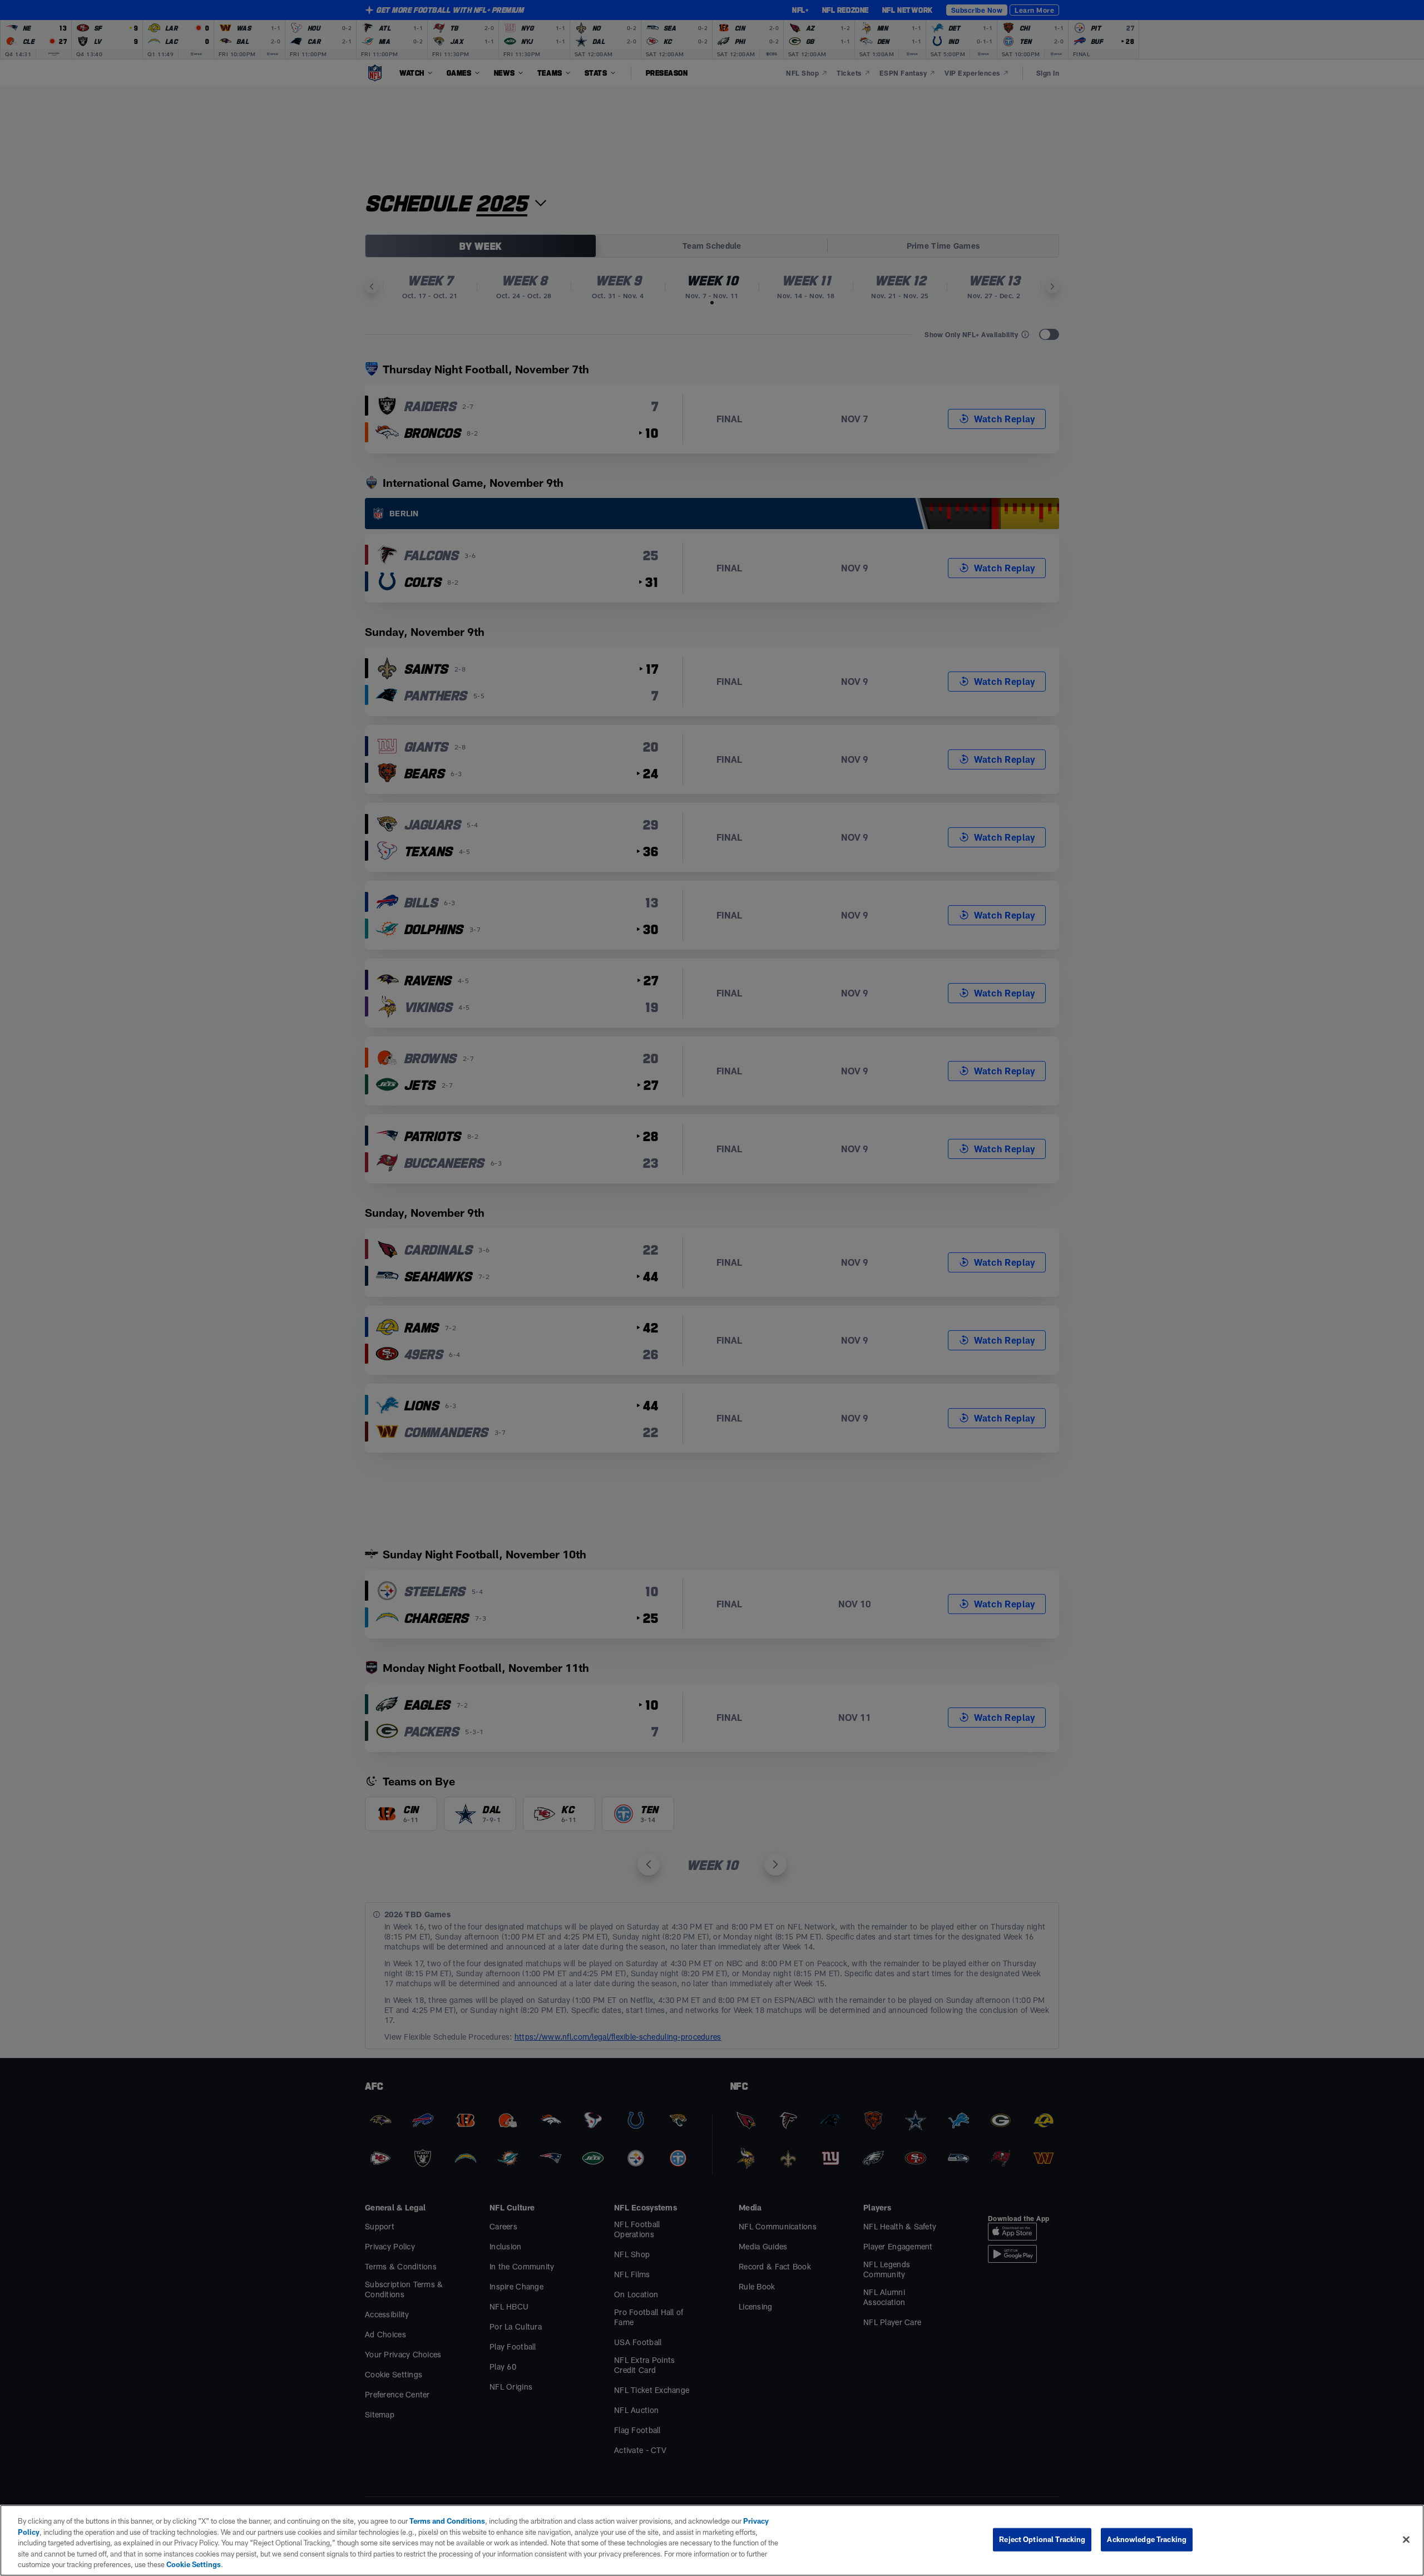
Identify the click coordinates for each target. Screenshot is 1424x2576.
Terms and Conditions (447, 2521)
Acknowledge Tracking (1147, 2539)
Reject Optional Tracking (1042, 2539)
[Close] (1406, 2540)
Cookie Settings (194, 2564)
